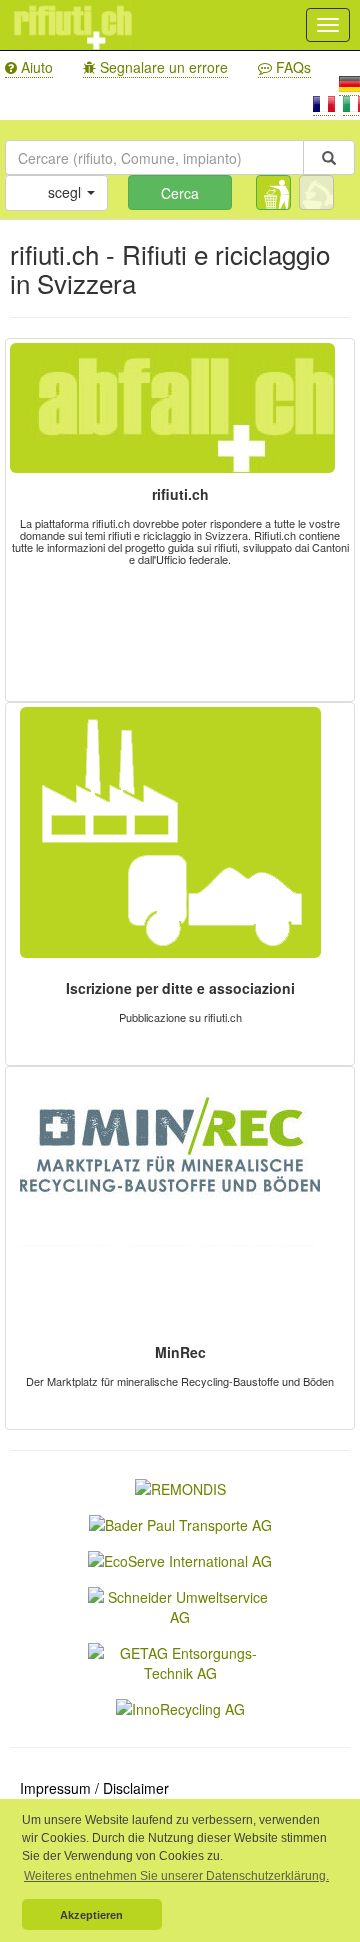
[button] (56, 193)
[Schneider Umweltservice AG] (180, 1605)
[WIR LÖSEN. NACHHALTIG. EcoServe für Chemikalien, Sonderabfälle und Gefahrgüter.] (180, 1559)
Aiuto (35, 67)
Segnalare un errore (162, 67)
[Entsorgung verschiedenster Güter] (180, 1707)
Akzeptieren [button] (91, 1915)
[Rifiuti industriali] (316, 192)
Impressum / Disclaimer (94, 1788)
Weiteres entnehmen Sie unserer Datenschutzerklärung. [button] (176, 1876)
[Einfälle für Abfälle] (180, 1661)
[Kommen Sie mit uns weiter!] (180, 1523)
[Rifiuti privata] (273, 192)
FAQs (291, 67)
